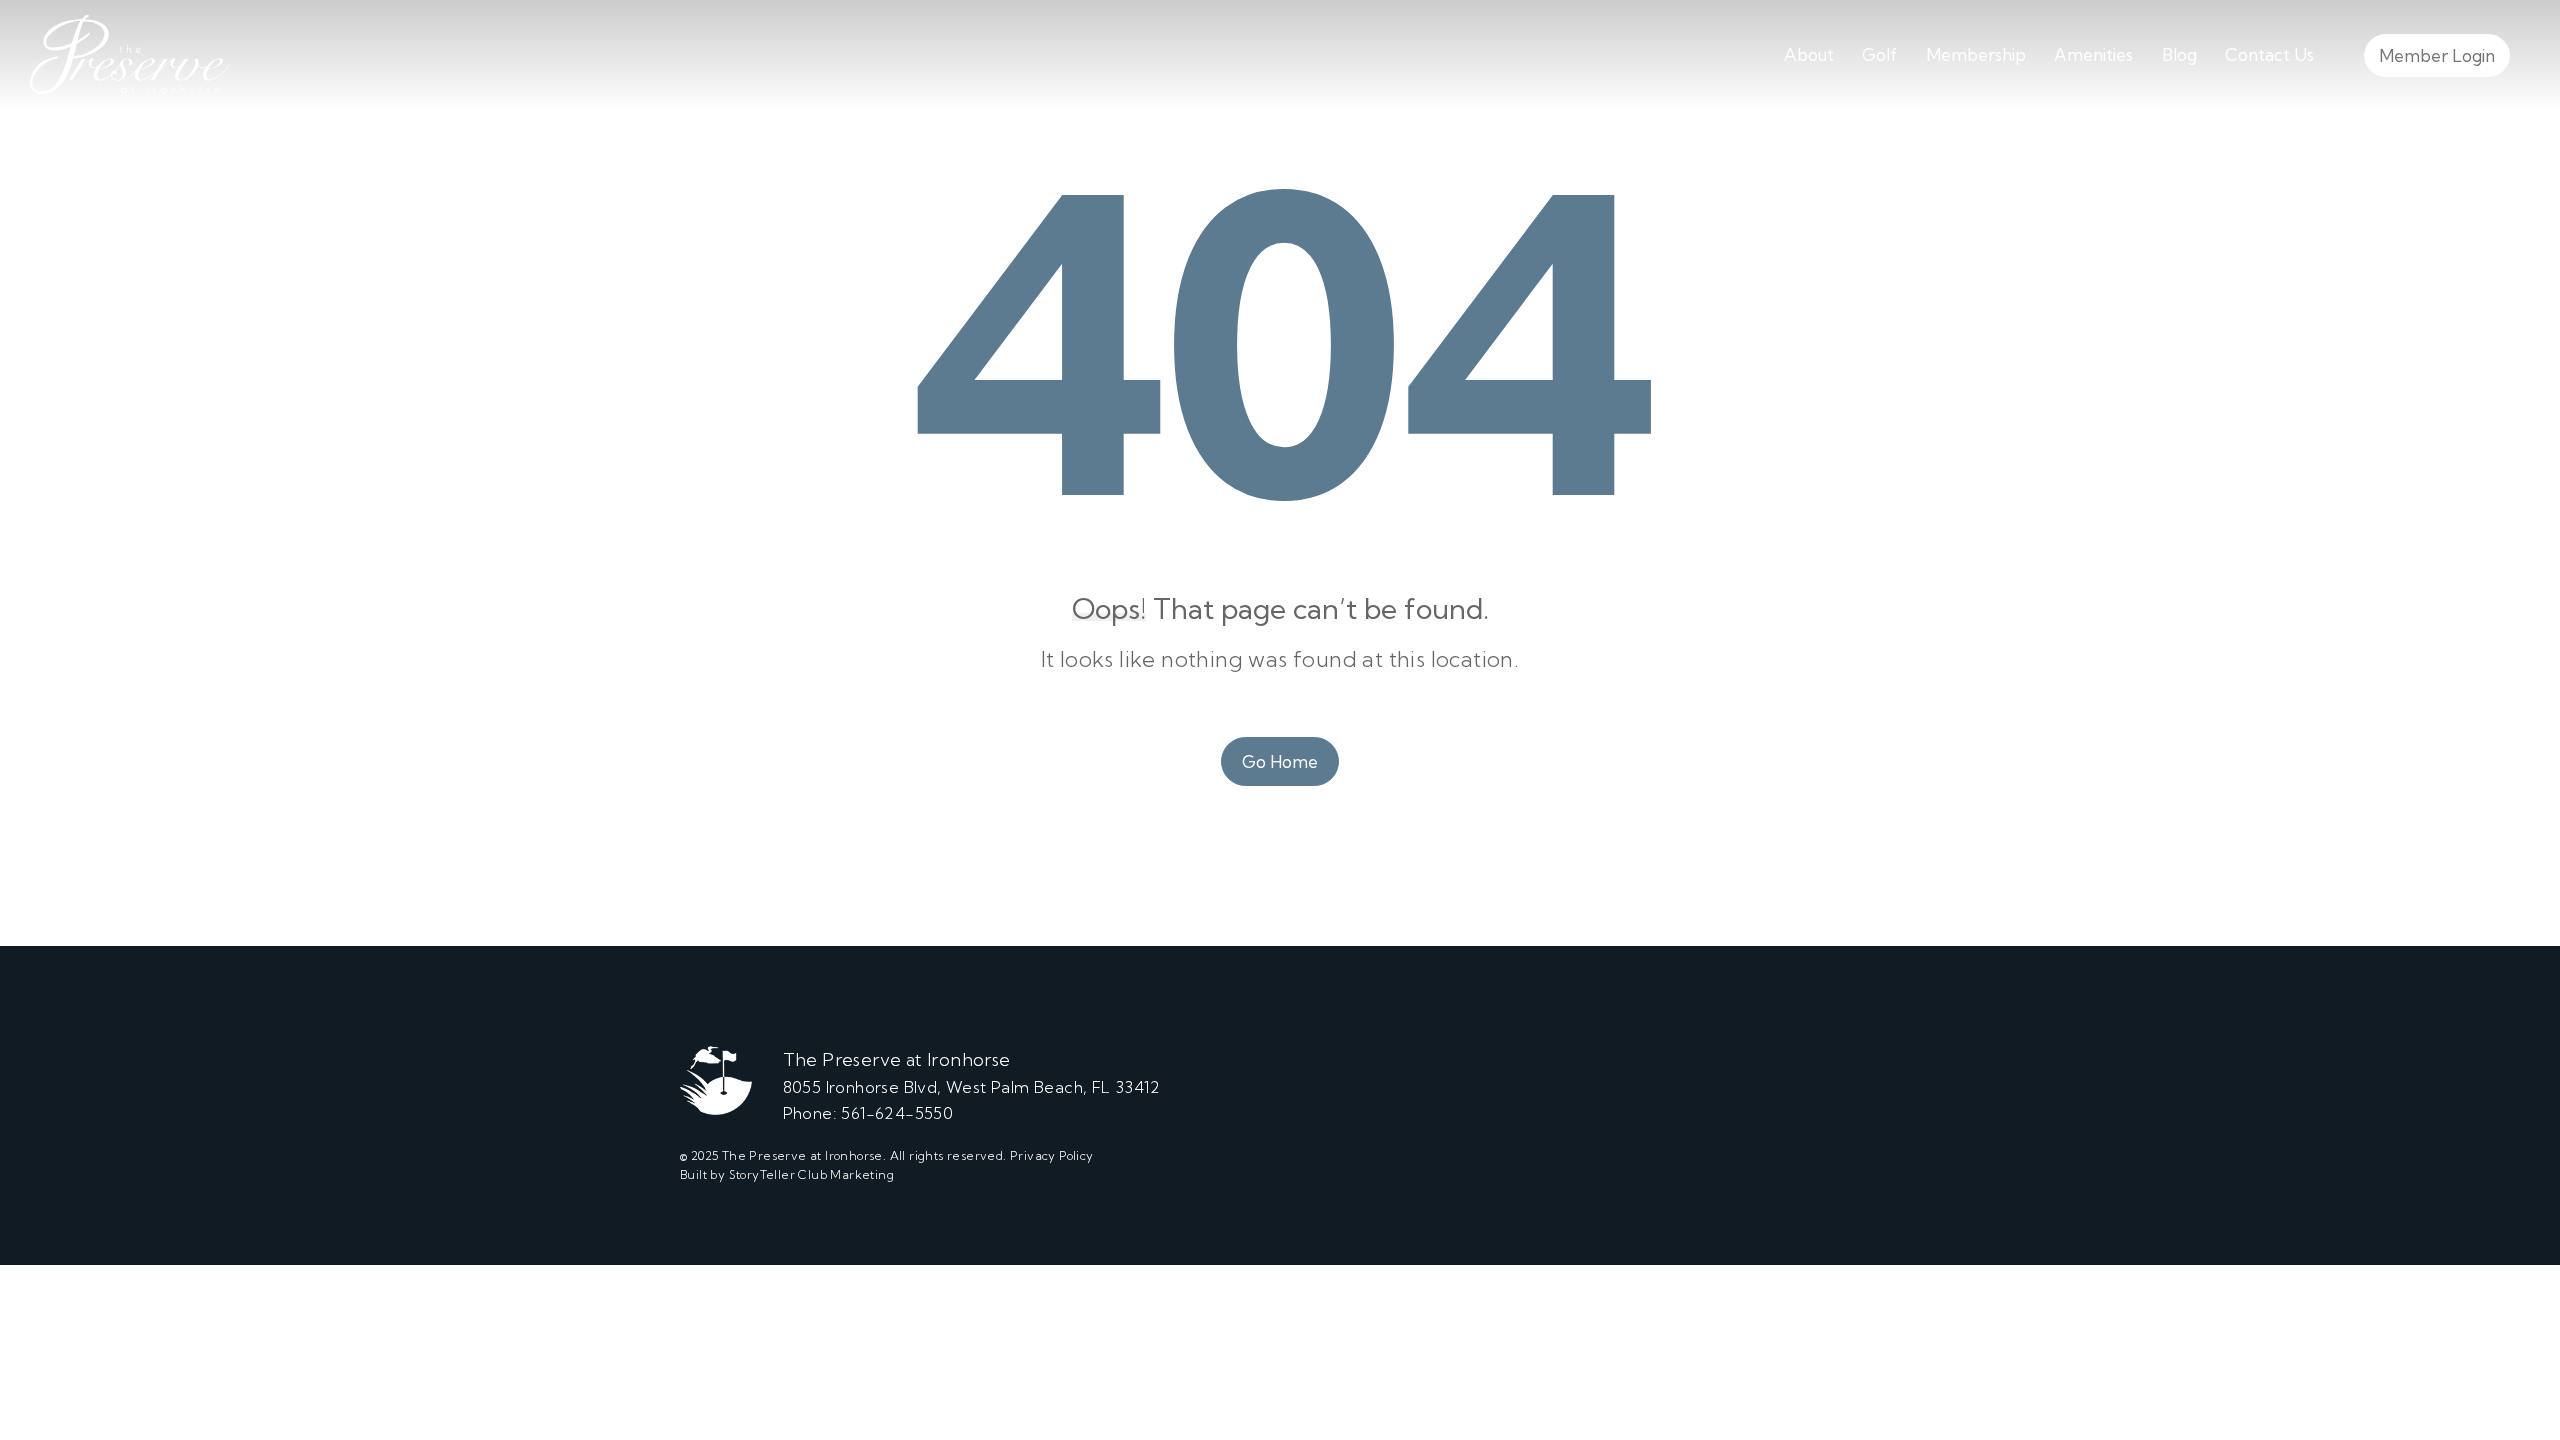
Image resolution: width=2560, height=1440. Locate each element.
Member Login (2437, 55)
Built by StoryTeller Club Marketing (787, 1174)
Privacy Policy (1052, 1155)
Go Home (1280, 761)
